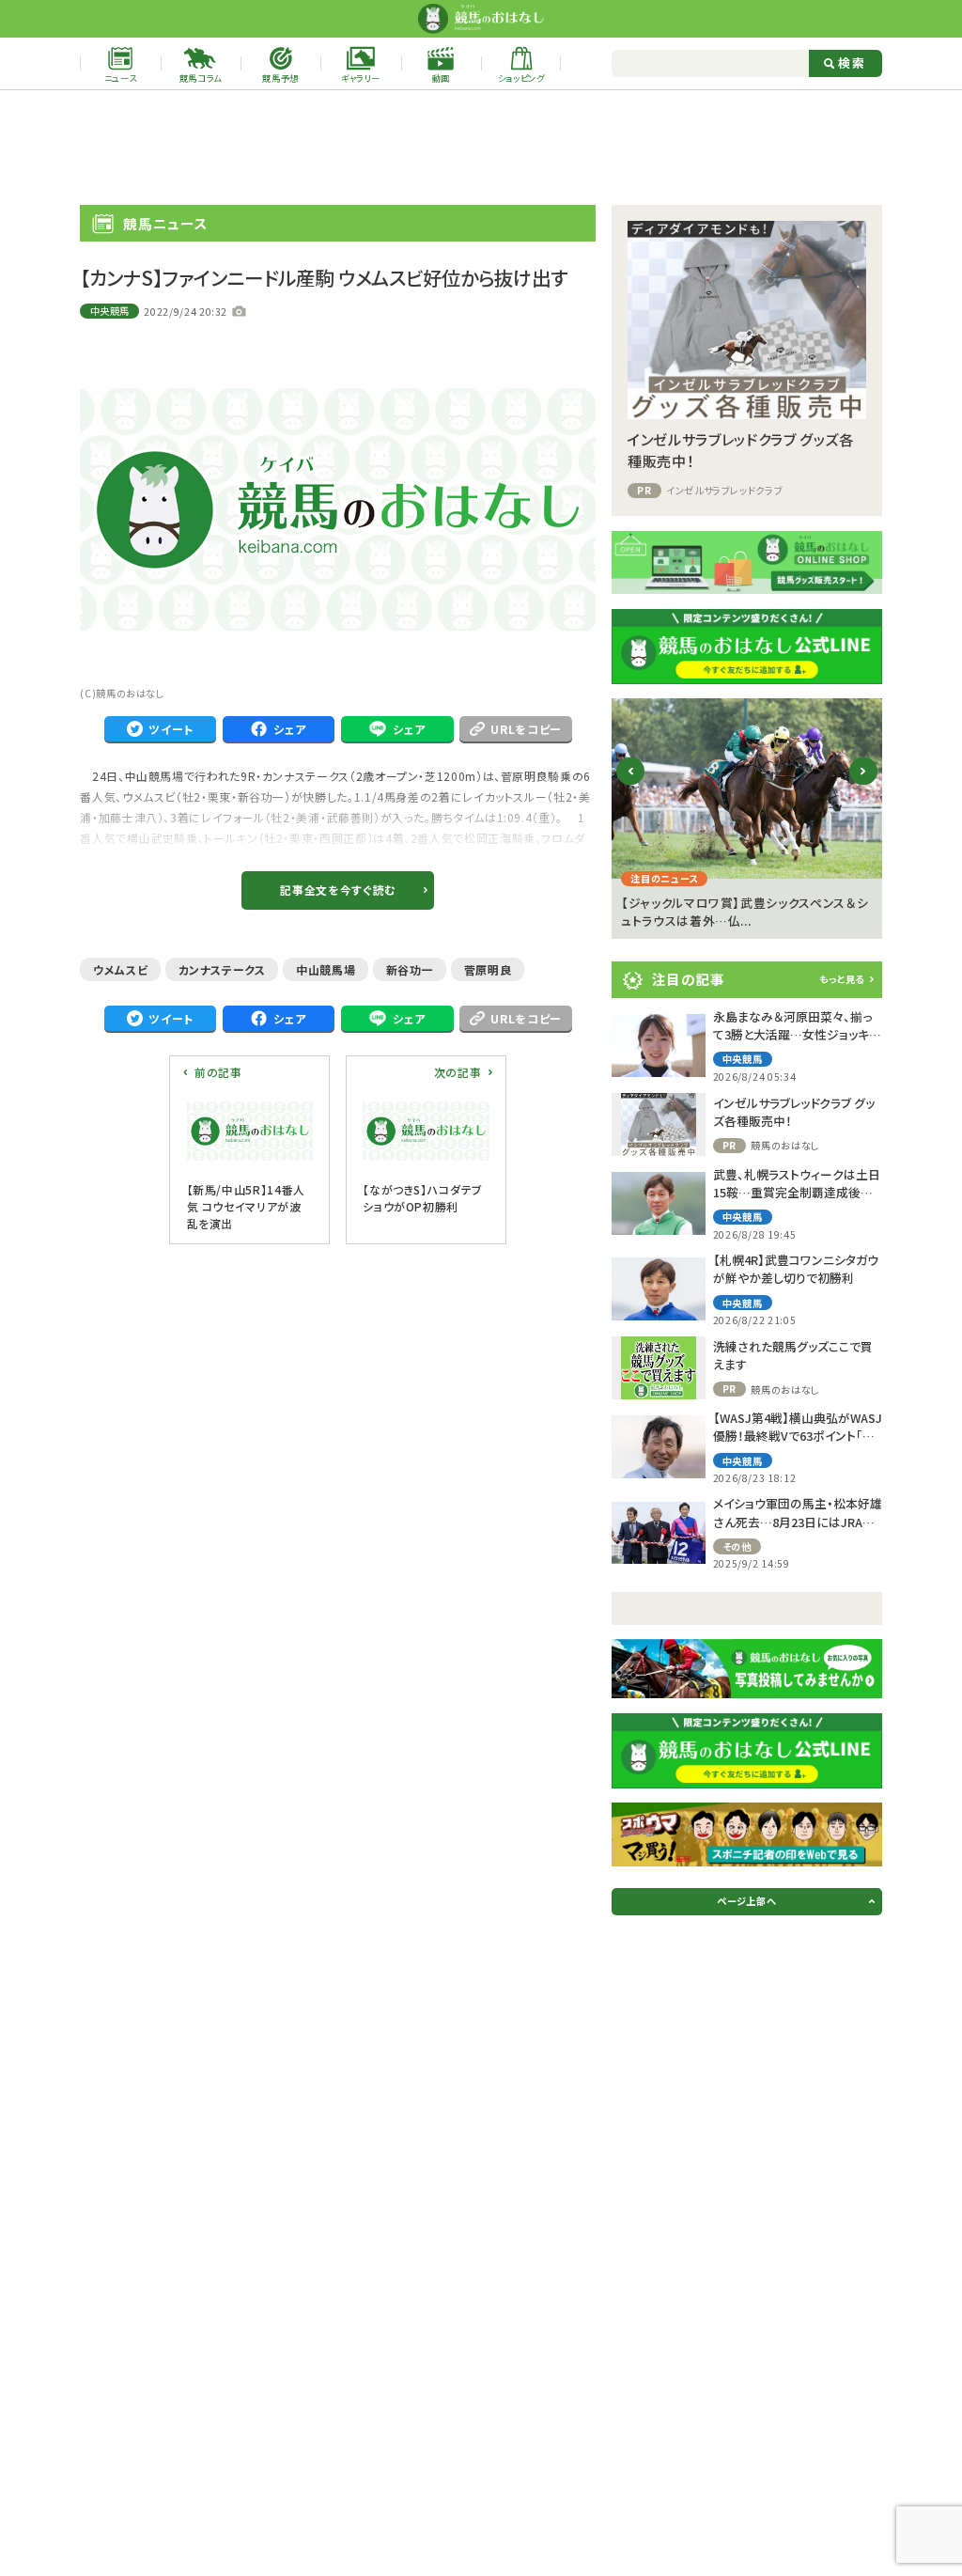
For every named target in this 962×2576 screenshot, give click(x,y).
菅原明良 (488, 969)
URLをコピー (526, 729)
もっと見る (842, 979)
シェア (290, 729)
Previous (631, 786)
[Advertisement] (481, 148)
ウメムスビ (120, 969)
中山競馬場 (326, 969)
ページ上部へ (746, 1901)
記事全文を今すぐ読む (337, 890)
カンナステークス (222, 969)
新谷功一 (410, 969)
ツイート (171, 729)
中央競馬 (110, 311)
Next (863, 786)
